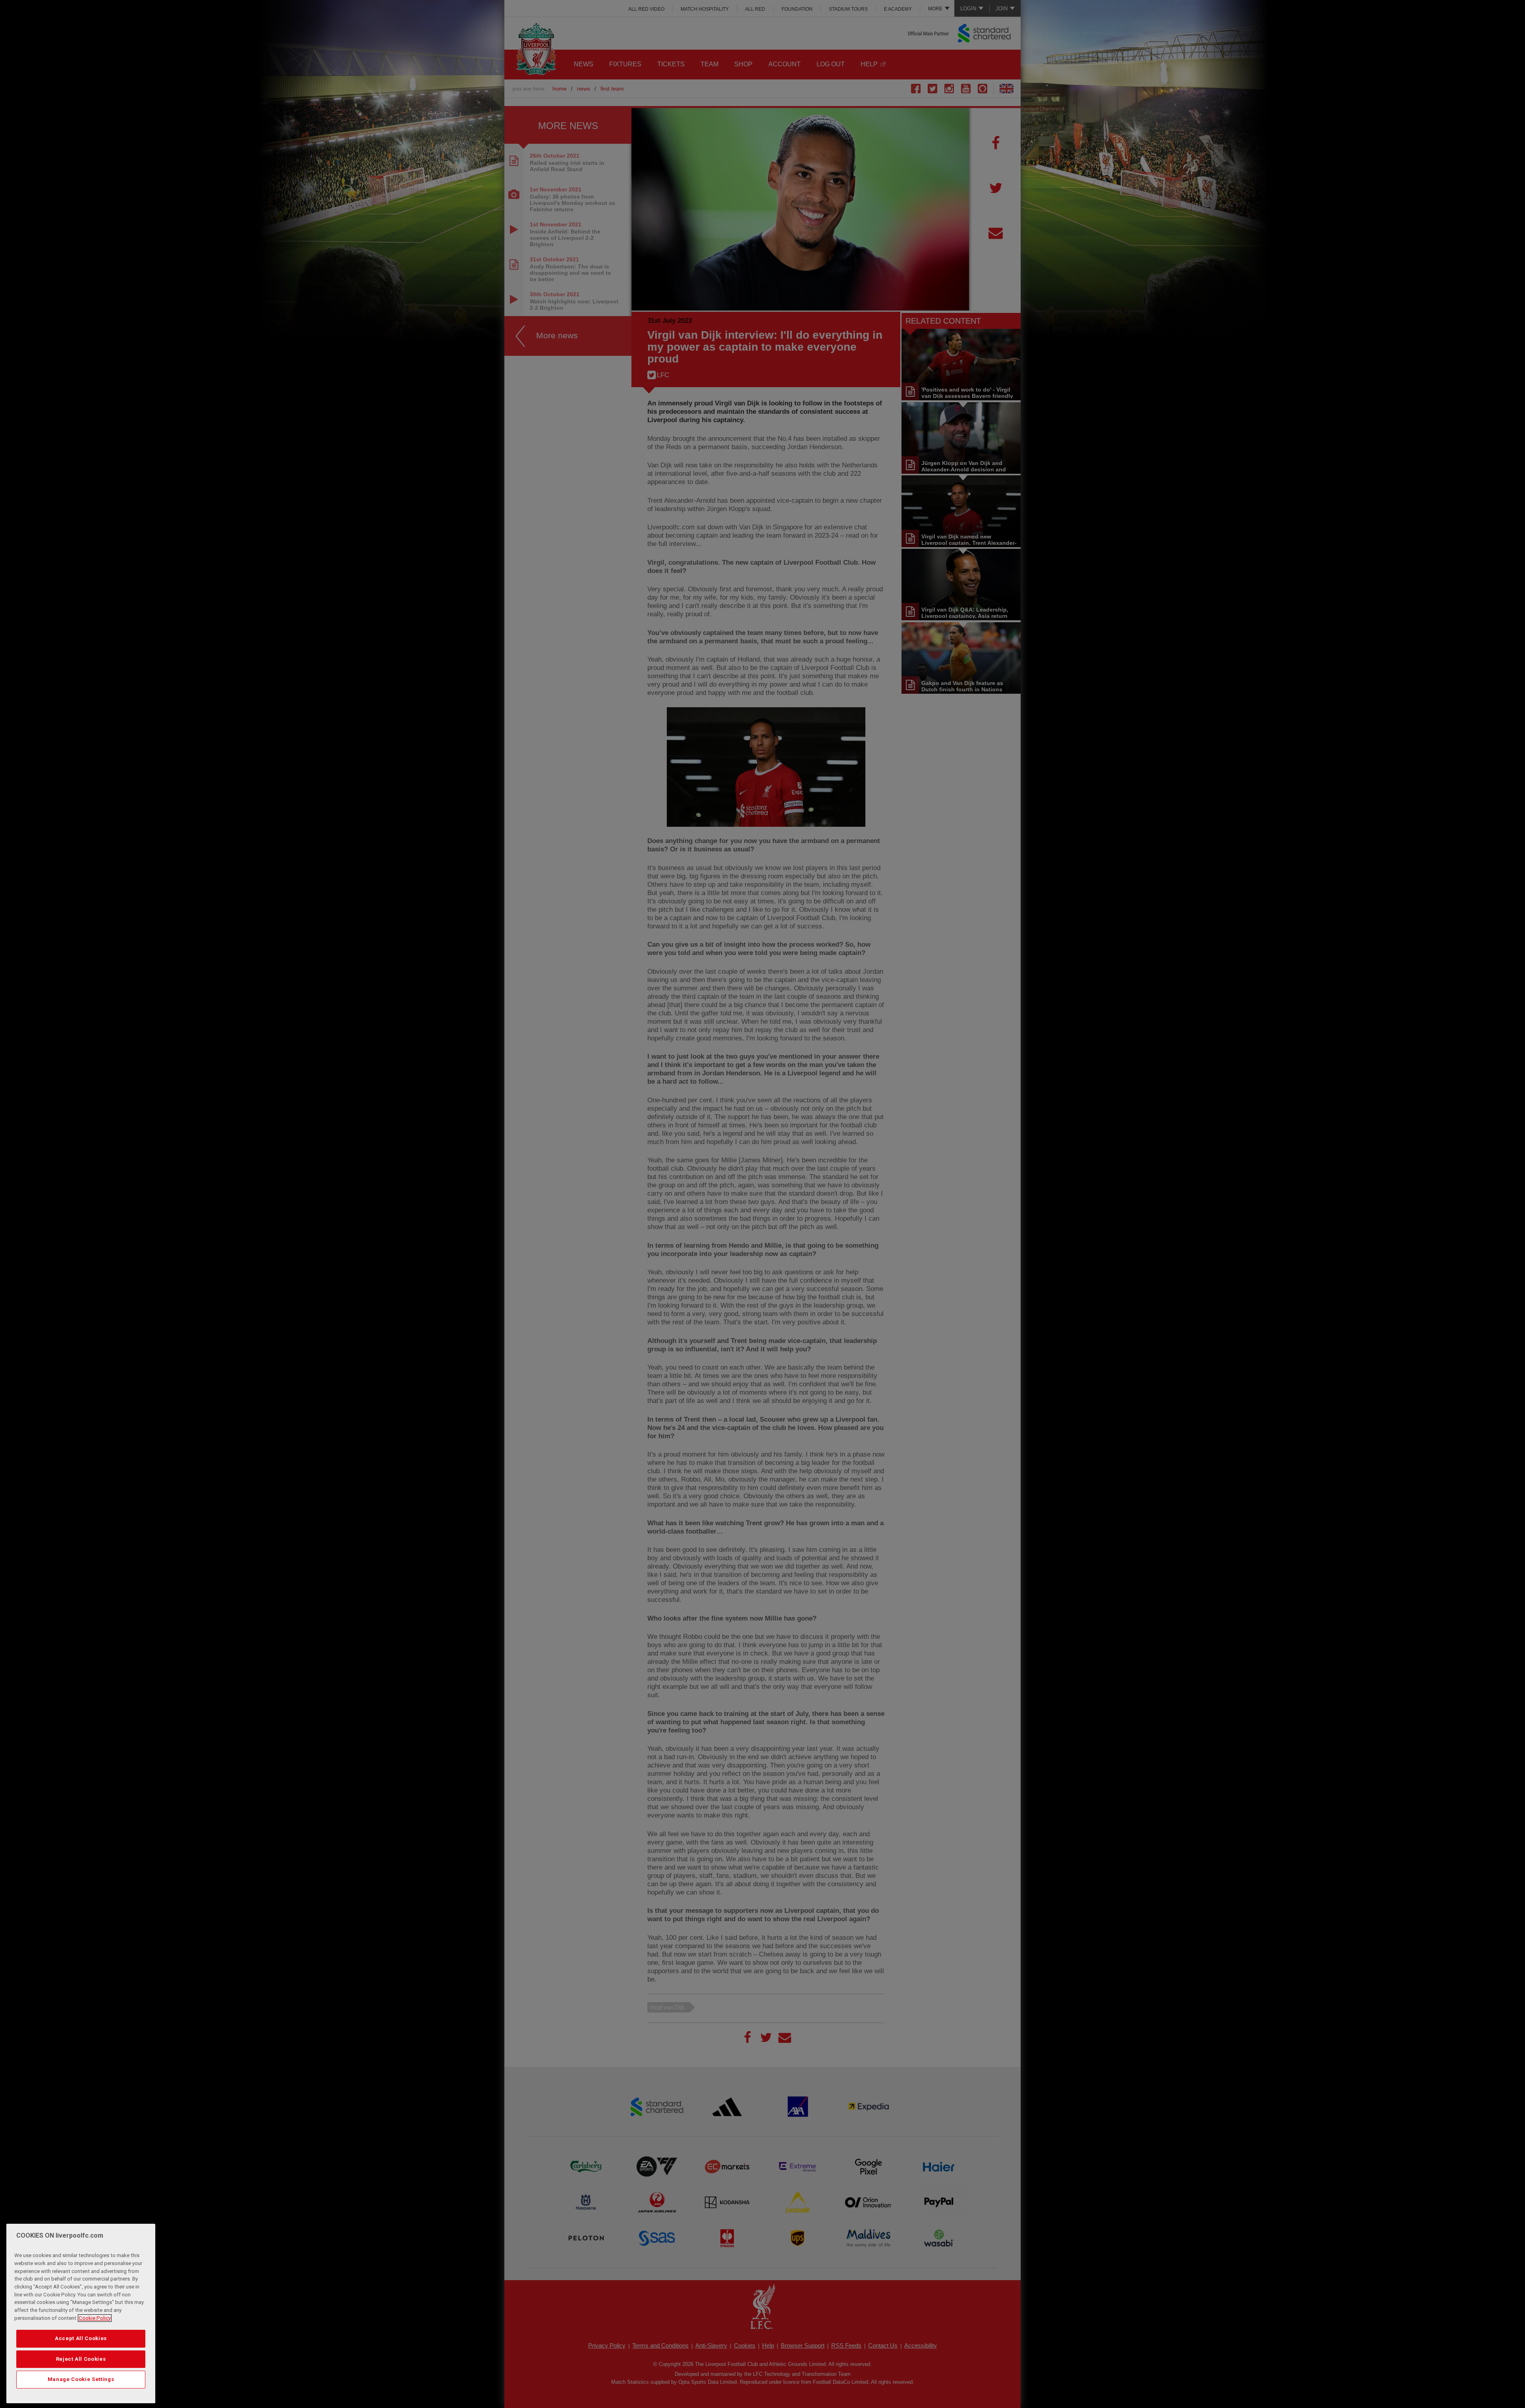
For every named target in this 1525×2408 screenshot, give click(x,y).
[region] (81, 2313)
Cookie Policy (95, 2318)
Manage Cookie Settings (81, 2379)
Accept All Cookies (81, 2338)
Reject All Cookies (81, 2359)
